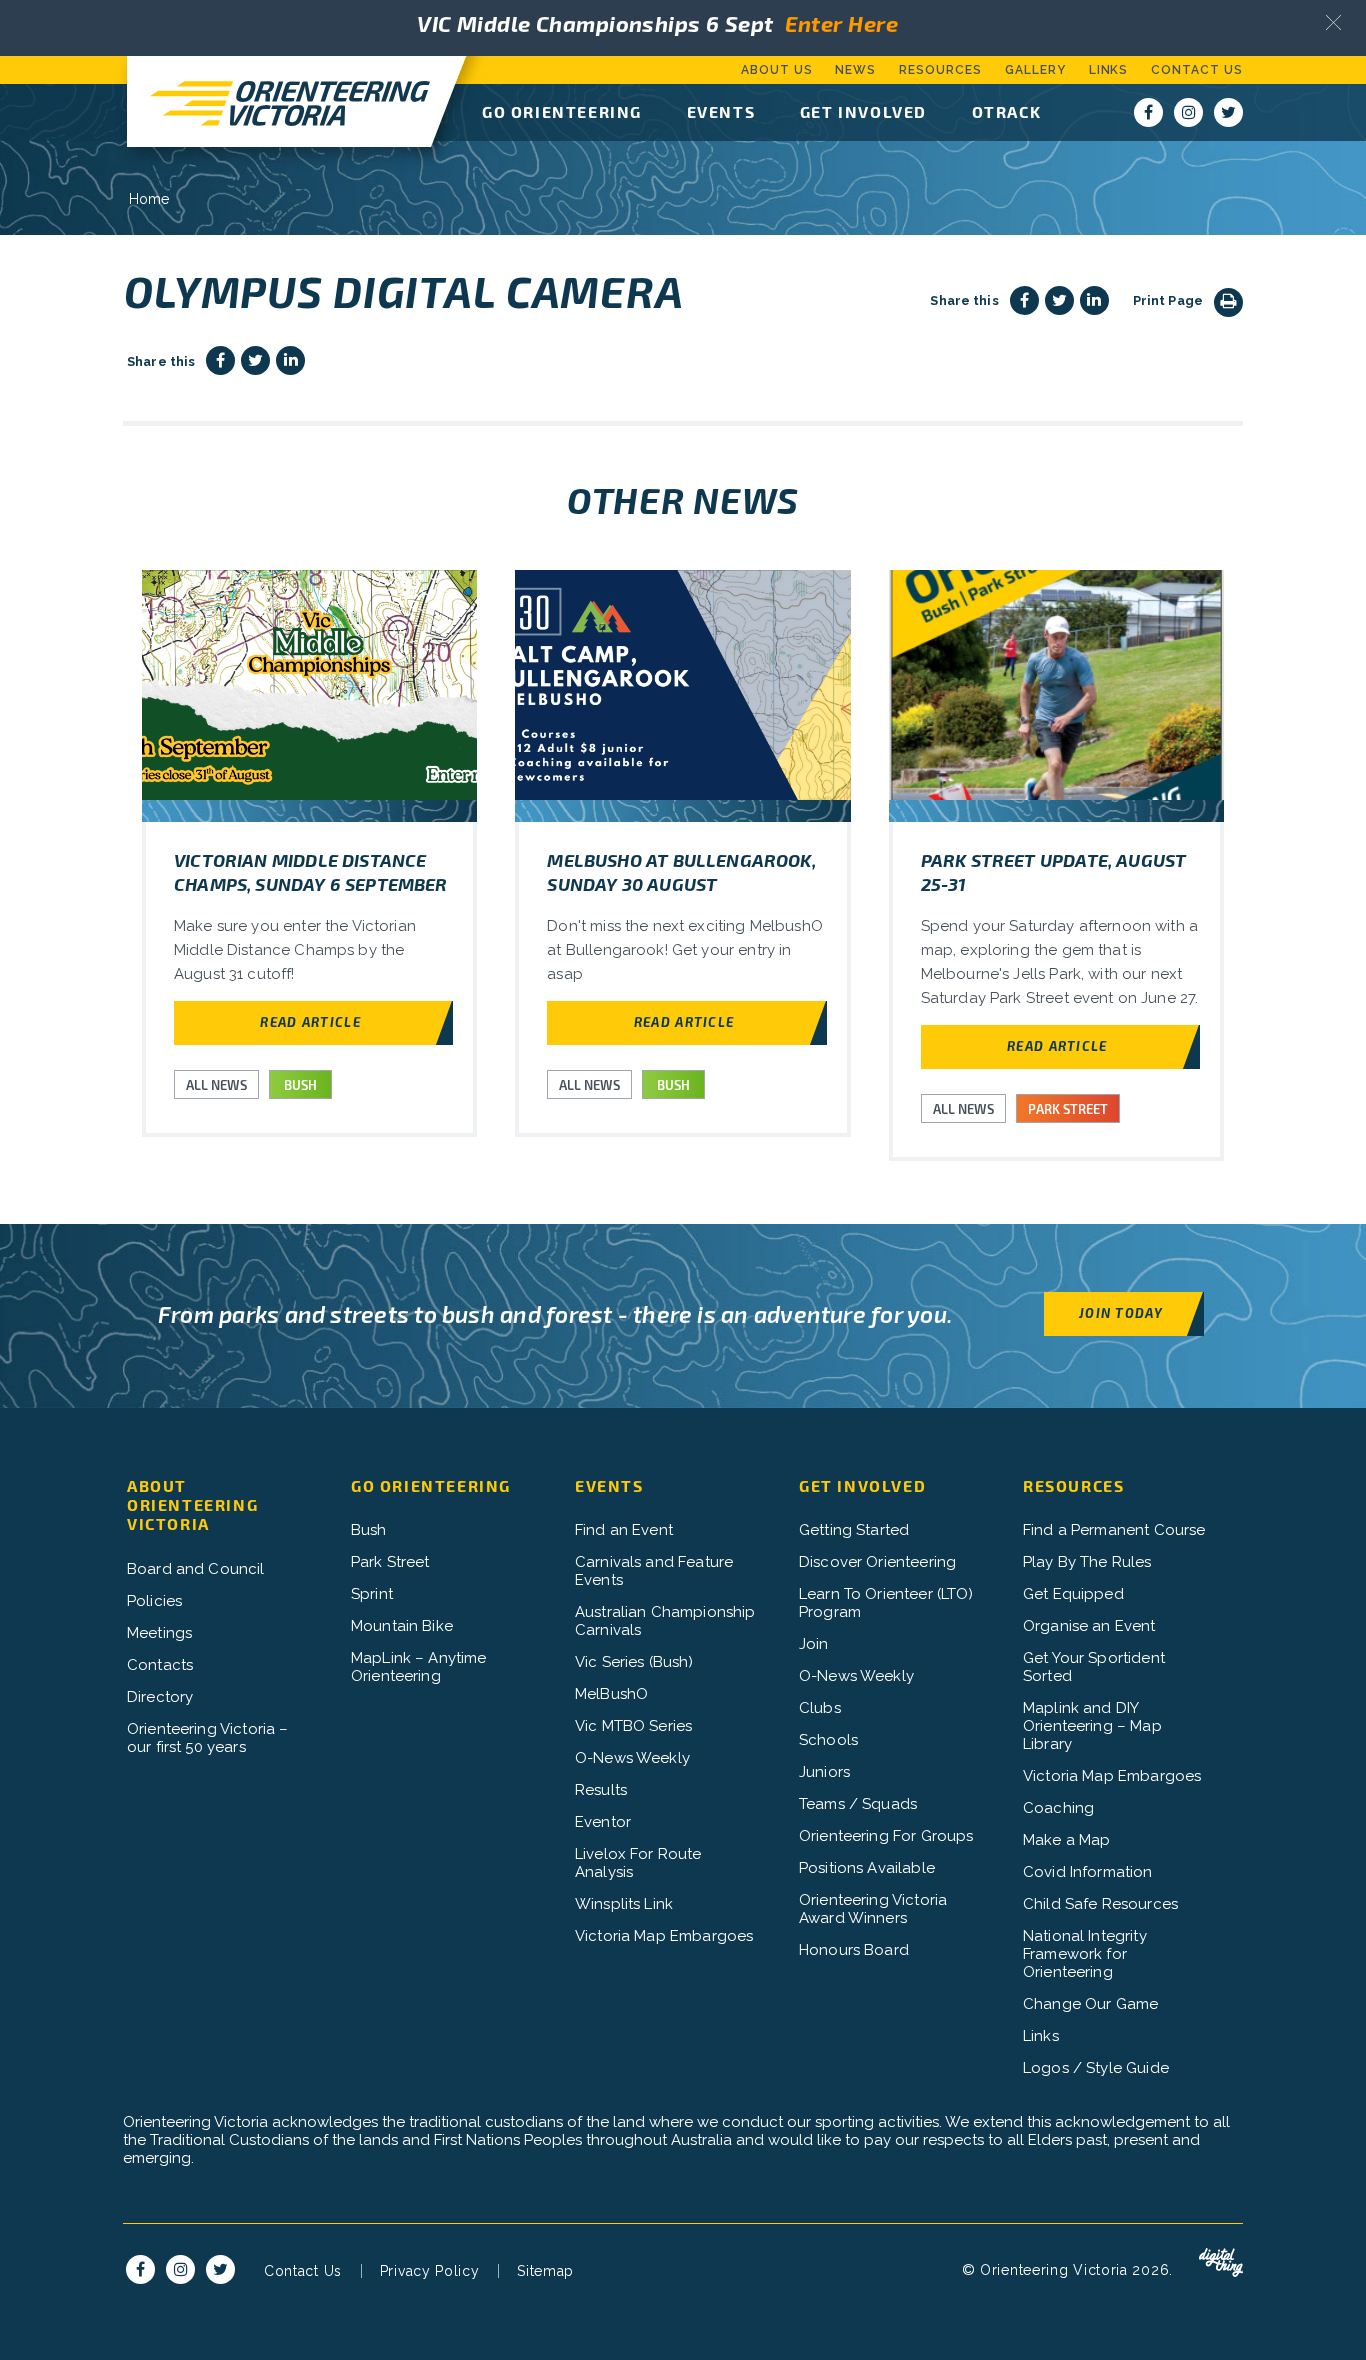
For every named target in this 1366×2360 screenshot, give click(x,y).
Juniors (824, 1772)
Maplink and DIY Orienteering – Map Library (1092, 1726)
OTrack (1007, 111)
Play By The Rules (1087, 1562)
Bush (369, 1530)
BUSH (300, 1085)
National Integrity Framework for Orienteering (1085, 1954)
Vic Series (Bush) (634, 1662)
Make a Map (1067, 1840)
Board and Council (196, 1569)
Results (601, 1790)
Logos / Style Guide (1096, 2068)
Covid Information (1088, 1872)
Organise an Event (1089, 1626)
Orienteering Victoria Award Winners (873, 1909)
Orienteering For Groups (886, 1836)
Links (1109, 70)
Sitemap (545, 2271)
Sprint (372, 1594)
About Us (777, 70)
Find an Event (624, 1530)
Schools (828, 1740)
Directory (160, 1697)
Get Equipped (1073, 1594)
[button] (1333, 22)
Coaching (1058, 1808)
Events (721, 111)
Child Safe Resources (1100, 1904)
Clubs (820, 1708)
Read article (310, 1021)
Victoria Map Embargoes (664, 1936)
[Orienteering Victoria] (279, 101)
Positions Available (867, 1868)
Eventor (603, 1822)
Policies (154, 1601)
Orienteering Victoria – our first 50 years (207, 1738)
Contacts (160, 1665)
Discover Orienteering (877, 1562)
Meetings (159, 1633)
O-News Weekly (632, 1758)
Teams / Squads (858, 1804)
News (855, 70)
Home (149, 199)
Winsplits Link (624, 1904)
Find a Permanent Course (1114, 1530)
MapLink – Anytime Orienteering (419, 1667)
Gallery (1035, 70)
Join (814, 1644)
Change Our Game (1090, 2004)
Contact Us (1197, 70)
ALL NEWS (216, 1085)
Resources (940, 70)
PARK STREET (1068, 1109)
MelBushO (611, 1694)
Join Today (1121, 1312)
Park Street (390, 1562)
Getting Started (854, 1530)
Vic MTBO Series (633, 1726)
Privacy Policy (430, 2271)
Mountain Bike (402, 1626)
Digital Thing (1221, 2263)
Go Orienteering (562, 111)
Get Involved (863, 111)
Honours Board (854, 1950)
